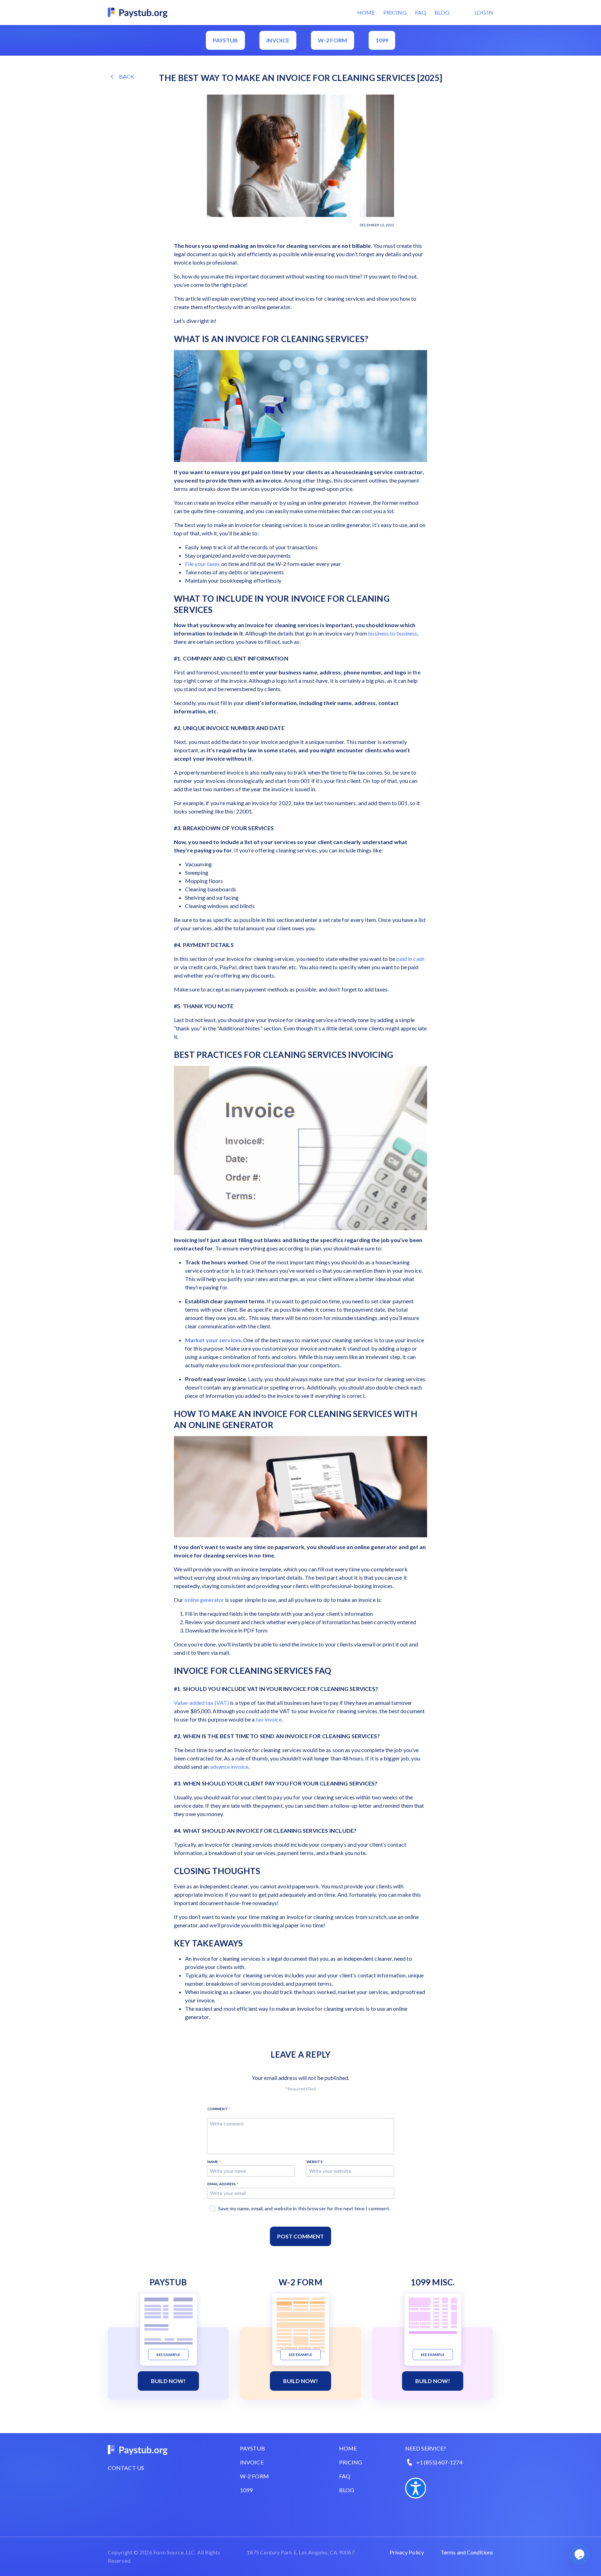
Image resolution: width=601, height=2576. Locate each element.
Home (366, 12)
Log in (484, 12)
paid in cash (410, 959)
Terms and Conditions (467, 2552)
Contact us (126, 2468)
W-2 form (332, 40)
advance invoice (229, 1767)
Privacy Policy (407, 2552)
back (127, 76)
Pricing (395, 12)
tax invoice (269, 1719)
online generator (204, 1600)
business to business (392, 633)
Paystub (226, 40)
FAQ (420, 12)
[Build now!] (169, 2321)
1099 (382, 40)
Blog (442, 12)
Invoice (278, 40)
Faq (345, 2476)
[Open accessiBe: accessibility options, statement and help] (416, 2488)
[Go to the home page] (138, 12)
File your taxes (203, 564)
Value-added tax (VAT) (201, 1703)
